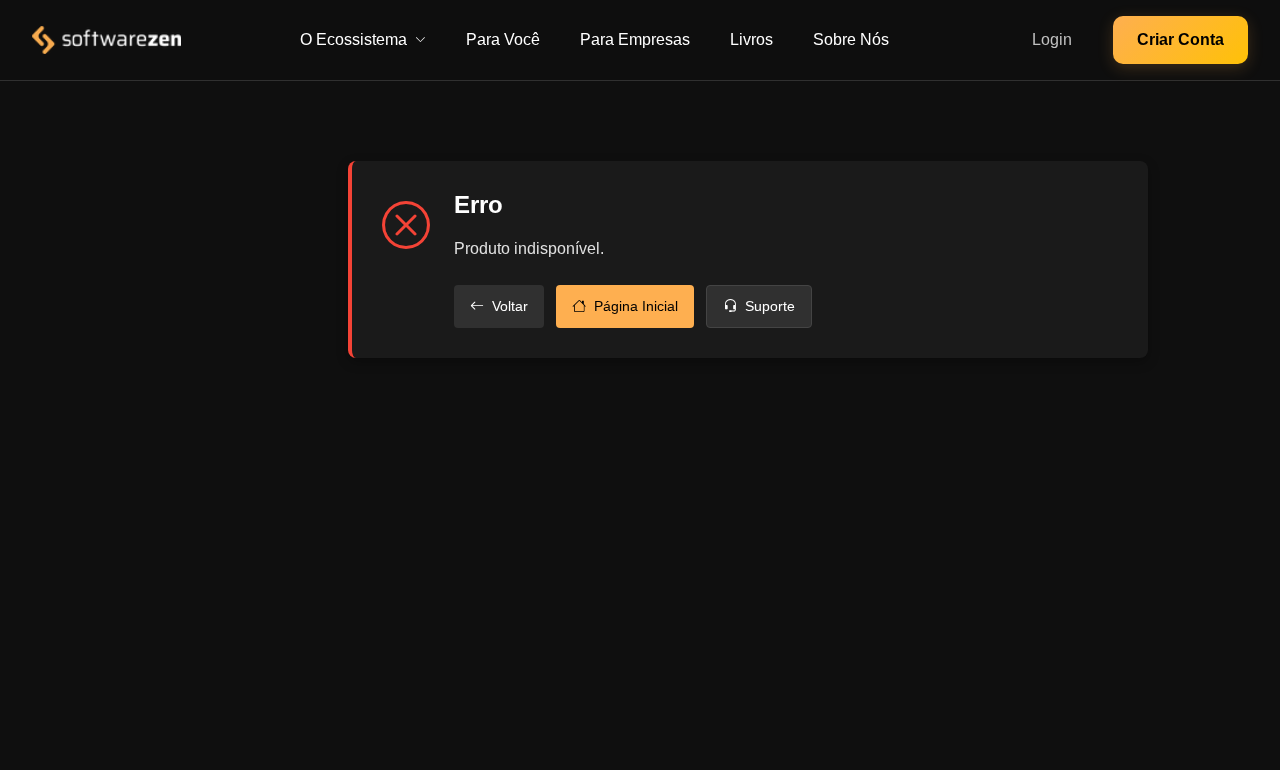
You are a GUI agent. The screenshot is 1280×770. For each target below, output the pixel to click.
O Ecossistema (353, 39)
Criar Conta (1180, 39)
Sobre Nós (851, 39)
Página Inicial (636, 306)
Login (1052, 39)
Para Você (503, 39)
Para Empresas (635, 39)
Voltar (510, 306)
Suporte (770, 306)
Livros (751, 39)
